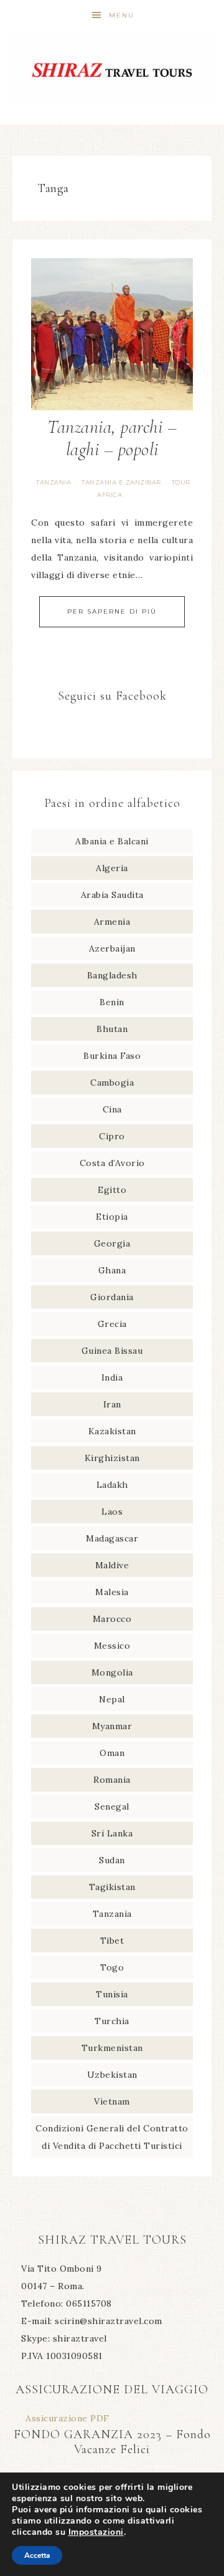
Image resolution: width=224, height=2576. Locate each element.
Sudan (112, 1860)
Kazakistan (112, 1431)
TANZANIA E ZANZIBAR (121, 482)
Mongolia (112, 1672)
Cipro (112, 1136)
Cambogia (112, 1083)
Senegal (112, 1807)
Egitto (112, 1190)
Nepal (112, 1699)
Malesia (112, 1592)
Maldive (112, 1565)
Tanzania (54, 482)
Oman (112, 1753)
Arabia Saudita (112, 895)
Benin (112, 1002)
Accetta (37, 2555)
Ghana (112, 1270)
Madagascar (112, 1538)
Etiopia (112, 1217)
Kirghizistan (112, 1458)
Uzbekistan (112, 2075)
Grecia (112, 1324)
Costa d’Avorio (112, 1163)
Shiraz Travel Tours (112, 70)
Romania (112, 1780)
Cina (112, 1109)
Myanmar (112, 1726)
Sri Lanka (112, 1833)
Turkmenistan (112, 2048)
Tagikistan (112, 1887)
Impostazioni (96, 2532)
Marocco (112, 1619)
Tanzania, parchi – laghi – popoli (112, 438)
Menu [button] (122, 15)
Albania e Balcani (112, 841)
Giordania (112, 1297)
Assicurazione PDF (68, 2418)
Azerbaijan (112, 948)
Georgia (112, 1243)
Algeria (112, 868)
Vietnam (112, 2101)
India (112, 1377)
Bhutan (112, 1029)
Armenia (112, 922)
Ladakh (112, 1485)
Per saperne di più (112, 611)
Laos (112, 1512)
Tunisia (112, 1994)
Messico (112, 1646)
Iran (112, 1404)
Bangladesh (112, 975)
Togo (112, 1967)
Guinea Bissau (112, 1351)
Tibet (112, 1941)
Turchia (112, 2021)
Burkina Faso (112, 1056)
